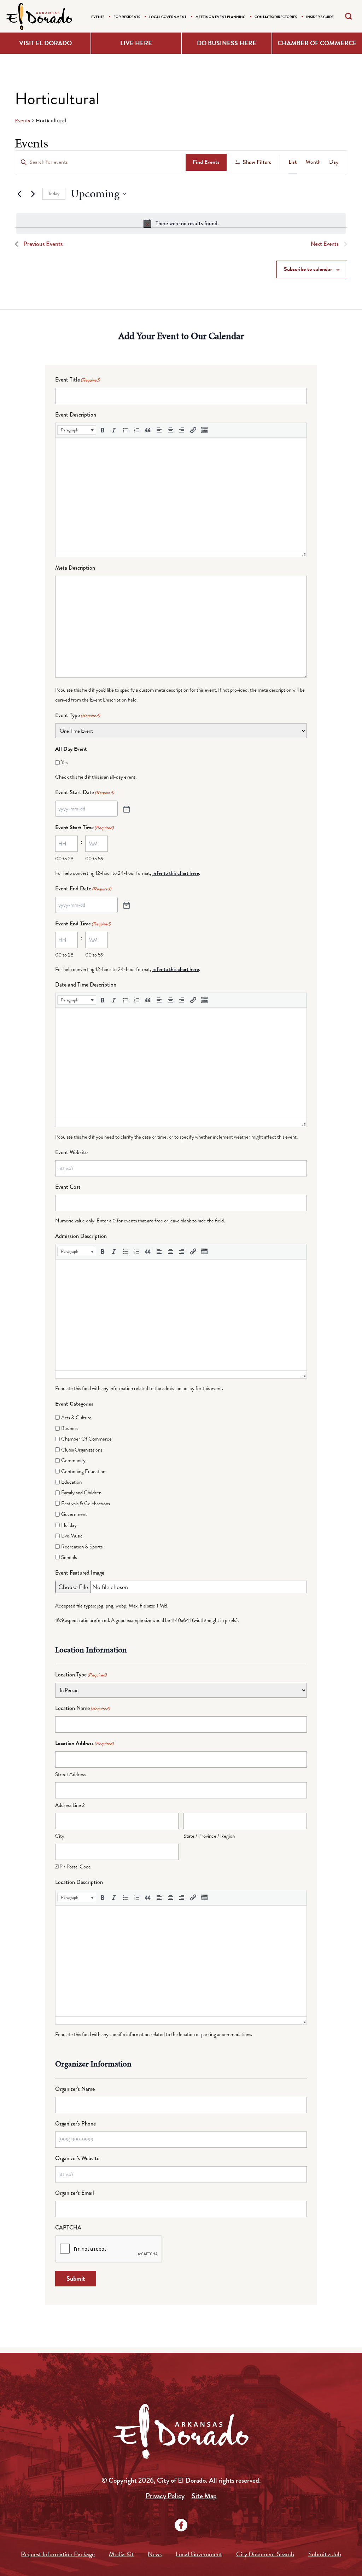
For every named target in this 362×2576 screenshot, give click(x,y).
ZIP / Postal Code (73, 1867)
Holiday (69, 1525)
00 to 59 (94, 859)
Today (54, 194)
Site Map (204, 2496)
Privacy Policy (165, 2496)
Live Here (136, 43)
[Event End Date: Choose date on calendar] (126, 905)
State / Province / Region (209, 1836)
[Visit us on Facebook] (181, 2525)
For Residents (127, 17)
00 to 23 (64, 859)
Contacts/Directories (276, 17)
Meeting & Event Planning (220, 17)
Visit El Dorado (45, 43)
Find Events (206, 162)
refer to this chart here (176, 873)
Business (70, 1428)
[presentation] (77, 430)
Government (74, 1514)
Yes (64, 762)
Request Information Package (58, 2554)
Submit (76, 2278)
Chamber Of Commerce (86, 1439)
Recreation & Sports (82, 1547)
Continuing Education (83, 1471)
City (60, 1836)
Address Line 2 (70, 1805)
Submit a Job (325, 2554)
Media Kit (121, 2554)
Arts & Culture (76, 1418)
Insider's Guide (320, 17)
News (155, 2554)
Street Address (70, 1774)
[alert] (181, 223)
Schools (69, 1557)
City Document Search (265, 2554)
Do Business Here (227, 43)
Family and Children (81, 1493)
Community (73, 1460)
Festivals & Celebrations (86, 1504)
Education (71, 1482)
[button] (77, 430)
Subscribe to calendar (308, 269)
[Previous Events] (19, 194)
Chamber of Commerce (317, 43)
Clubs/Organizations (82, 1450)
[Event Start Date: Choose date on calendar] (126, 809)
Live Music (72, 1536)
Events (98, 17)
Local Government (168, 17)
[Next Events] (33, 194)
